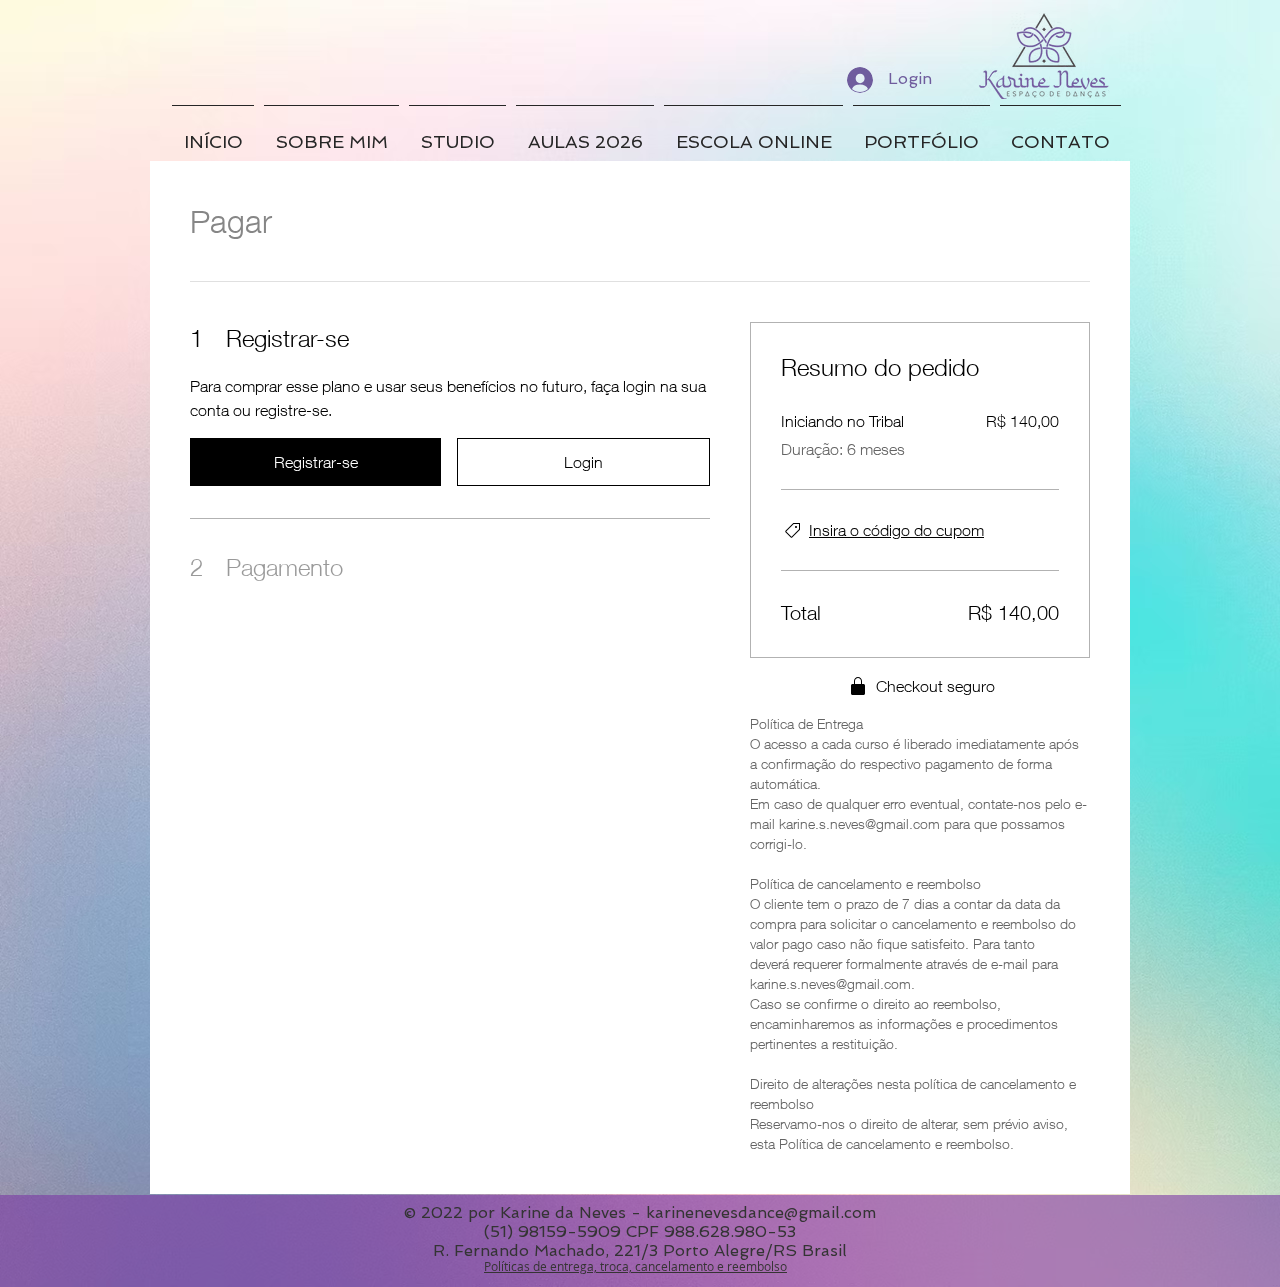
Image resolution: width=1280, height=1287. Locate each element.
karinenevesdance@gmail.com (761, 1212)
